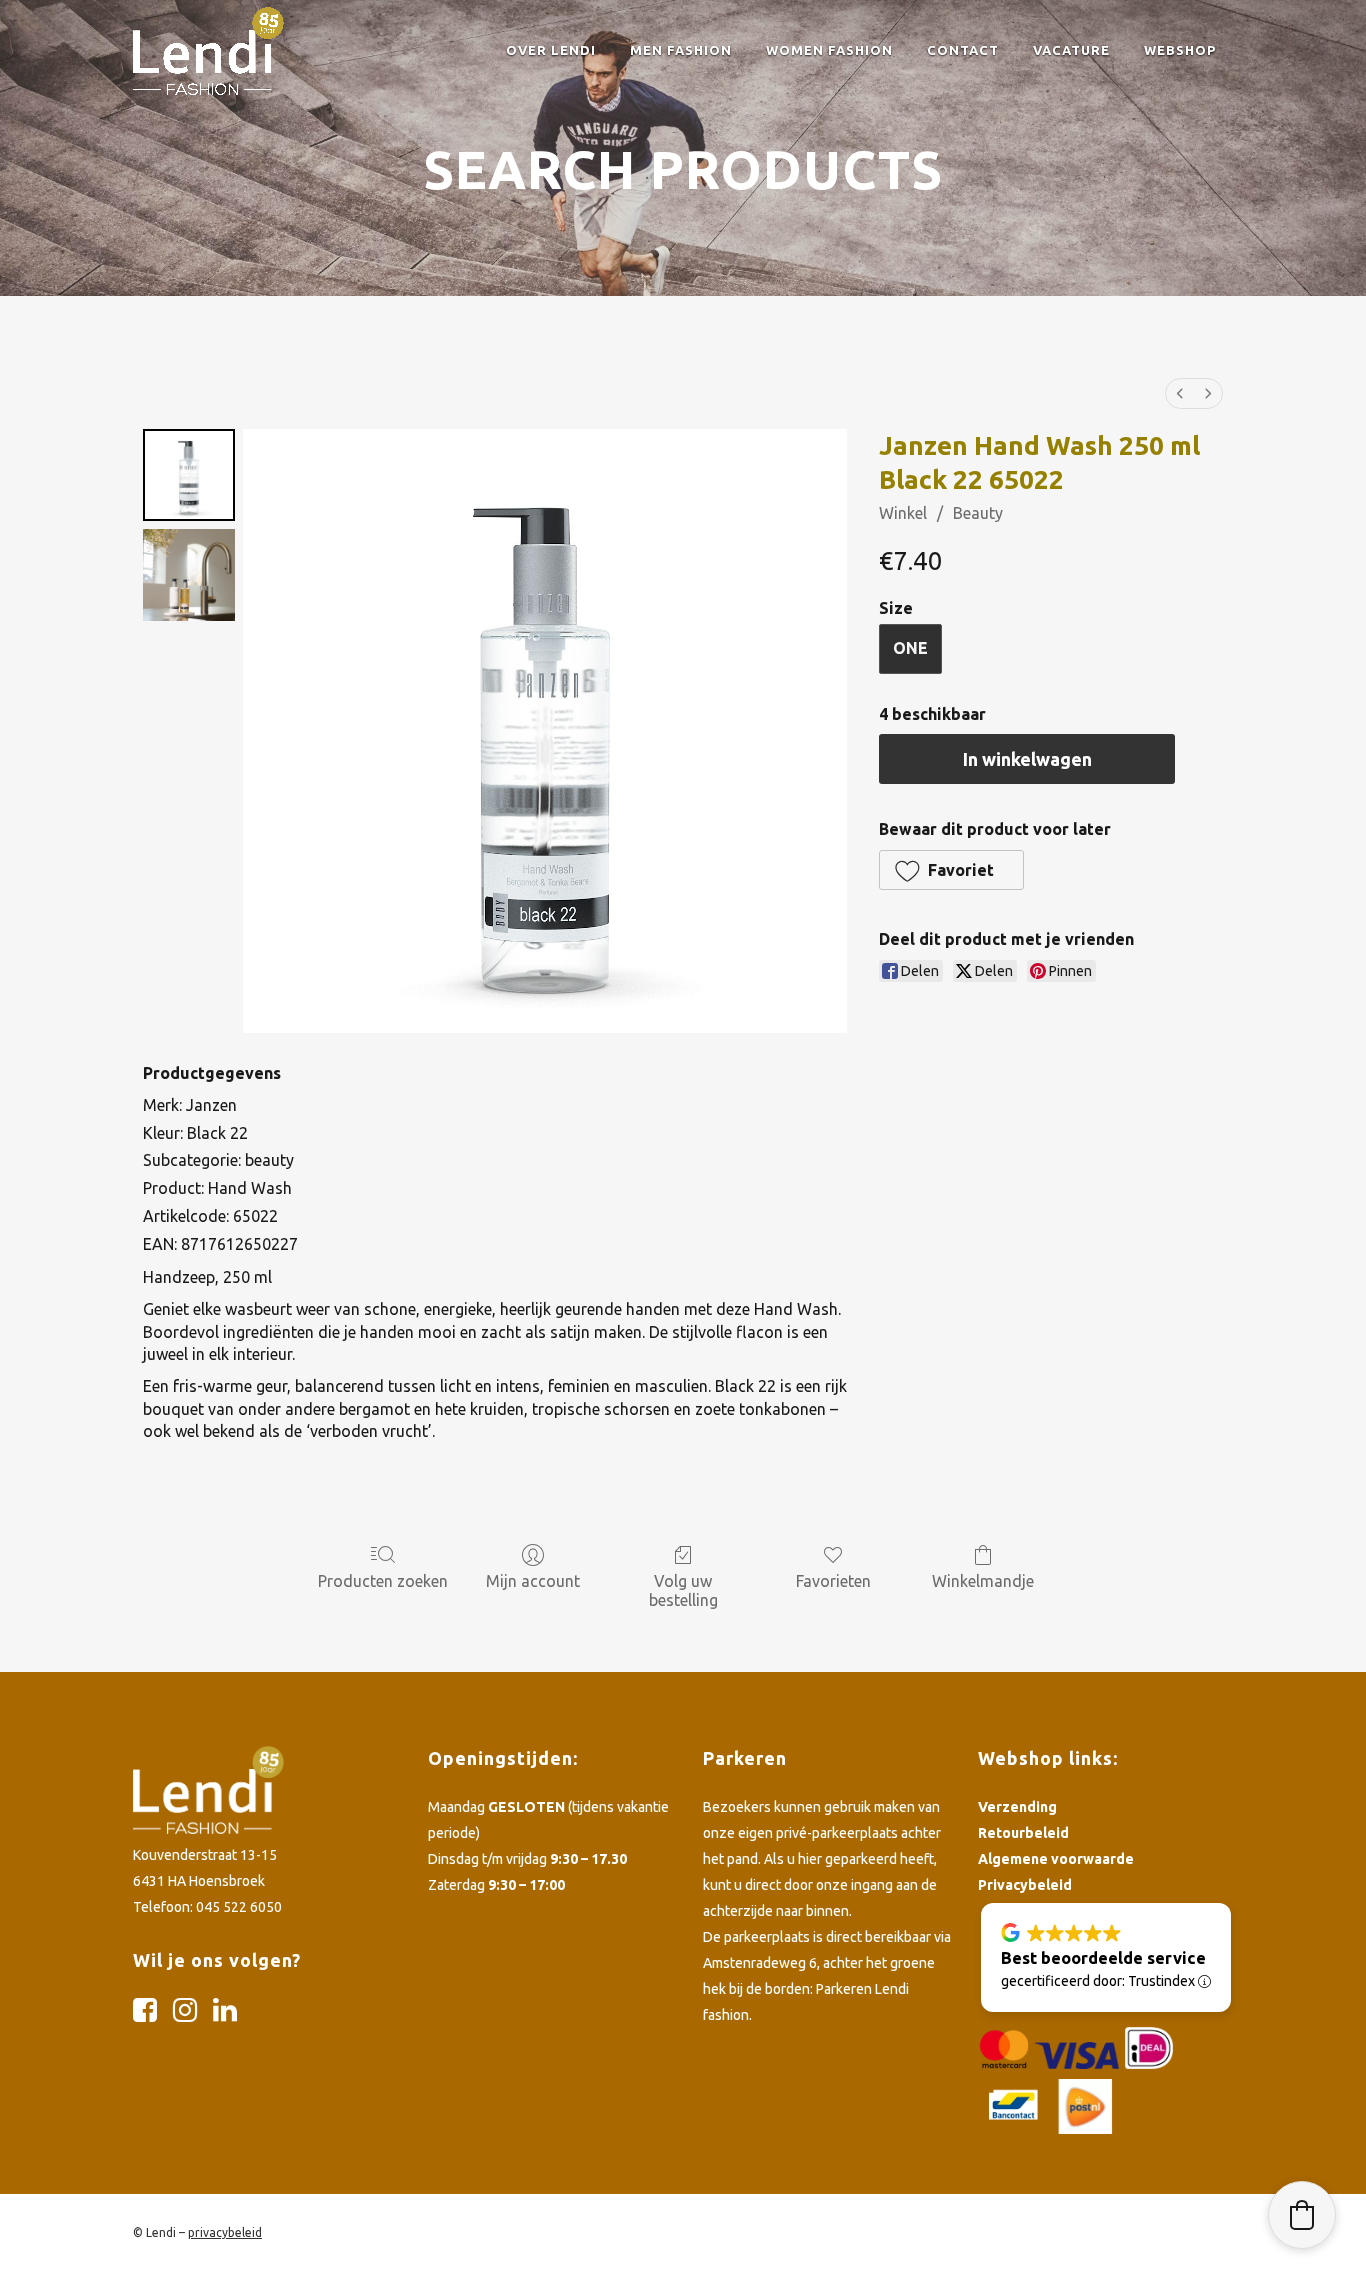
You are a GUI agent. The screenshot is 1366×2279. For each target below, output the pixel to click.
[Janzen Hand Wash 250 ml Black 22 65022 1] (189, 575)
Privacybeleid (1025, 1885)
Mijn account (533, 1581)
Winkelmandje (983, 1581)
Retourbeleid (1023, 1833)
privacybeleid (225, 2232)
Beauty (978, 513)
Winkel (903, 513)
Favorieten (833, 1581)
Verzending (1017, 1807)
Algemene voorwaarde (1056, 1859)
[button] (951, 870)
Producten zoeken (383, 1581)
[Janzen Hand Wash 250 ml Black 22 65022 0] (189, 475)
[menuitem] (1180, 393)
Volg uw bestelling (683, 1590)
